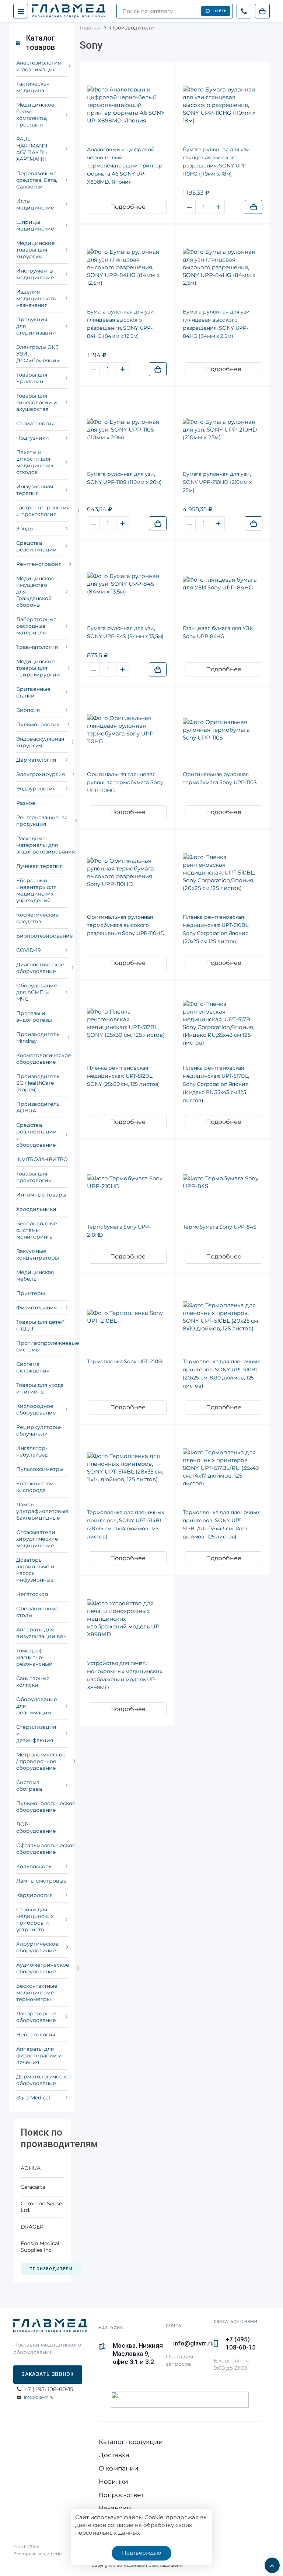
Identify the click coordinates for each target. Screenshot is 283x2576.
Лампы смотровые (41, 1881)
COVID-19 (29, 950)
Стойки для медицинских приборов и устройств (35, 1919)
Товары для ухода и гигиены (40, 1388)
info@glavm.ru (39, 2397)
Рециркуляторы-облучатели (39, 1430)
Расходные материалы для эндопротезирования (42, 845)
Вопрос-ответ (121, 2495)
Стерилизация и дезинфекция (36, 1734)
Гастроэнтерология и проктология (42, 511)
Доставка (114, 2455)
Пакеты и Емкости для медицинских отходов (35, 462)
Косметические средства (38, 918)
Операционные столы (37, 1612)
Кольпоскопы (34, 1866)
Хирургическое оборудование (37, 1947)
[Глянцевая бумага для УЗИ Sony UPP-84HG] (223, 584)
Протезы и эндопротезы (34, 1017)
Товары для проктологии (34, 1177)
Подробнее (128, 207)
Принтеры (31, 1293)
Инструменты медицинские (35, 274)
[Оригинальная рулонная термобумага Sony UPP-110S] (223, 730)
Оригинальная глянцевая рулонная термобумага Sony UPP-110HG (125, 782)
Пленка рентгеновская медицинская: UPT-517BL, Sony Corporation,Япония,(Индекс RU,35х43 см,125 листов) (216, 1084)
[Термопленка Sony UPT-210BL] (127, 1317)
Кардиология (34, 1895)
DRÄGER (32, 2227)
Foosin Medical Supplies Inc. (40, 2247)
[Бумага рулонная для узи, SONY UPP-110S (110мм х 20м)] (127, 430)
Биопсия (28, 710)
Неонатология (36, 2035)
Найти (220, 11)
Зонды (25, 529)
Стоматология (35, 423)
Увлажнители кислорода (35, 1487)
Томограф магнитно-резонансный (34, 1657)
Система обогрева (29, 1786)
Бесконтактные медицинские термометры (37, 1992)
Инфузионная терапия (35, 490)
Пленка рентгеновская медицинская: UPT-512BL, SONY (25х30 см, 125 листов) (123, 1076)
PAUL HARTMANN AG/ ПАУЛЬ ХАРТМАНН (32, 149)
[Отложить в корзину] (254, 207)
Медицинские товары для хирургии (36, 250)
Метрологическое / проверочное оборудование (41, 1761)
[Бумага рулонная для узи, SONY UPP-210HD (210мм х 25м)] (223, 430)
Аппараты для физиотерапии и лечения (39, 2056)
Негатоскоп (32, 1594)
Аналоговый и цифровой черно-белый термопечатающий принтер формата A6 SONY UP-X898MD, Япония (125, 166)
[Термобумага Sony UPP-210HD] (127, 1182)
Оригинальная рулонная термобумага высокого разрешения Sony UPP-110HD (126, 925)
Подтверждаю (141, 2553)
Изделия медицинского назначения (36, 298)
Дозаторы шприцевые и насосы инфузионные (35, 1570)
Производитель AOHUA (38, 1107)
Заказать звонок (48, 2374)
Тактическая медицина (33, 87)
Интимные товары (41, 1195)
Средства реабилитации (36, 546)
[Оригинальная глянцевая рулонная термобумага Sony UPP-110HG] (127, 730)
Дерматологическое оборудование (42, 2080)
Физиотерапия (36, 1308)
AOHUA (31, 2168)
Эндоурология (36, 789)
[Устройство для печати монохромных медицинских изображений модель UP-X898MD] (127, 1619)
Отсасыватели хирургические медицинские (37, 1539)
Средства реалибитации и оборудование (36, 1135)
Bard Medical (33, 2098)
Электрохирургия (41, 774)
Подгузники (33, 438)
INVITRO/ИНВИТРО (42, 1159)
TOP (270, 2563)
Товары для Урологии (32, 378)
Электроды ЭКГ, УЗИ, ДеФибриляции (38, 354)
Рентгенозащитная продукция (42, 821)
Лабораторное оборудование (36, 2017)
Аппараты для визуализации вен (41, 1633)
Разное (26, 803)
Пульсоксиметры (40, 1469)
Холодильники (36, 1209)
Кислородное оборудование (36, 1409)
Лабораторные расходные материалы (36, 626)
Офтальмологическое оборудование (42, 1849)
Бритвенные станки (33, 692)
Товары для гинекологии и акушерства (37, 402)
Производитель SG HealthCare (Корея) (38, 1083)
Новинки (113, 2482)
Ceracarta (33, 2187)
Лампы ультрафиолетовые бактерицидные (42, 1511)
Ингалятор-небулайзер (32, 1451)
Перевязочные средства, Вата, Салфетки (37, 180)
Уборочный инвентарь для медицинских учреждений (36, 890)
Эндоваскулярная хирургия (40, 742)
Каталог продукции (131, 2442)
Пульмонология (38, 724)
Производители (51, 2269)
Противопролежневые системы (42, 1346)
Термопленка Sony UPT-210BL (126, 1361)
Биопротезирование (42, 936)
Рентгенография (39, 564)
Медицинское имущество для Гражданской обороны (35, 592)
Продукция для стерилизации (36, 326)
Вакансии (115, 2508)
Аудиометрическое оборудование (42, 1968)
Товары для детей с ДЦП (41, 1325)
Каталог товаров (40, 43)
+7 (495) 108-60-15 (241, 2343)
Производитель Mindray (38, 1038)
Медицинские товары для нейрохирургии (38, 668)
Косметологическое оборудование (42, 1059)
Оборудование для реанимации (37, 1706)
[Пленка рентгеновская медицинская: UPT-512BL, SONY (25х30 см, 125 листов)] (127, 1023)
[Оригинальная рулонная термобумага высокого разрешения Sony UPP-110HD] (127, 872)
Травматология (37, 647)
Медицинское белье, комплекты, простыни (35, 115)
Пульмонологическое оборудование (42, 1807)
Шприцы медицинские (35, 225)
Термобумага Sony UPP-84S (220, 1227)
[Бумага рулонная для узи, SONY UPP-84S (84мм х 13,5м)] (127, 584)
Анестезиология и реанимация (39, 66)
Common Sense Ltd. (41, 2207)
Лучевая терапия (39, 866)
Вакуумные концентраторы (38, 1254)
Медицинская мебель (35, 1275)
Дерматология (36, 760)
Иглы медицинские (35, 204)
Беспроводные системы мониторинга (37, 1230)
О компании (119, 2468)
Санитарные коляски (33, 1682)
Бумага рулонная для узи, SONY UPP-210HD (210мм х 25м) (217, 482)
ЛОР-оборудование (36, 1828)
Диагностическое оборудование (40, 968)
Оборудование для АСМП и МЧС (37, 992)
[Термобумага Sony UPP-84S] (223, 1182)
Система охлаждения (33, 1367)
